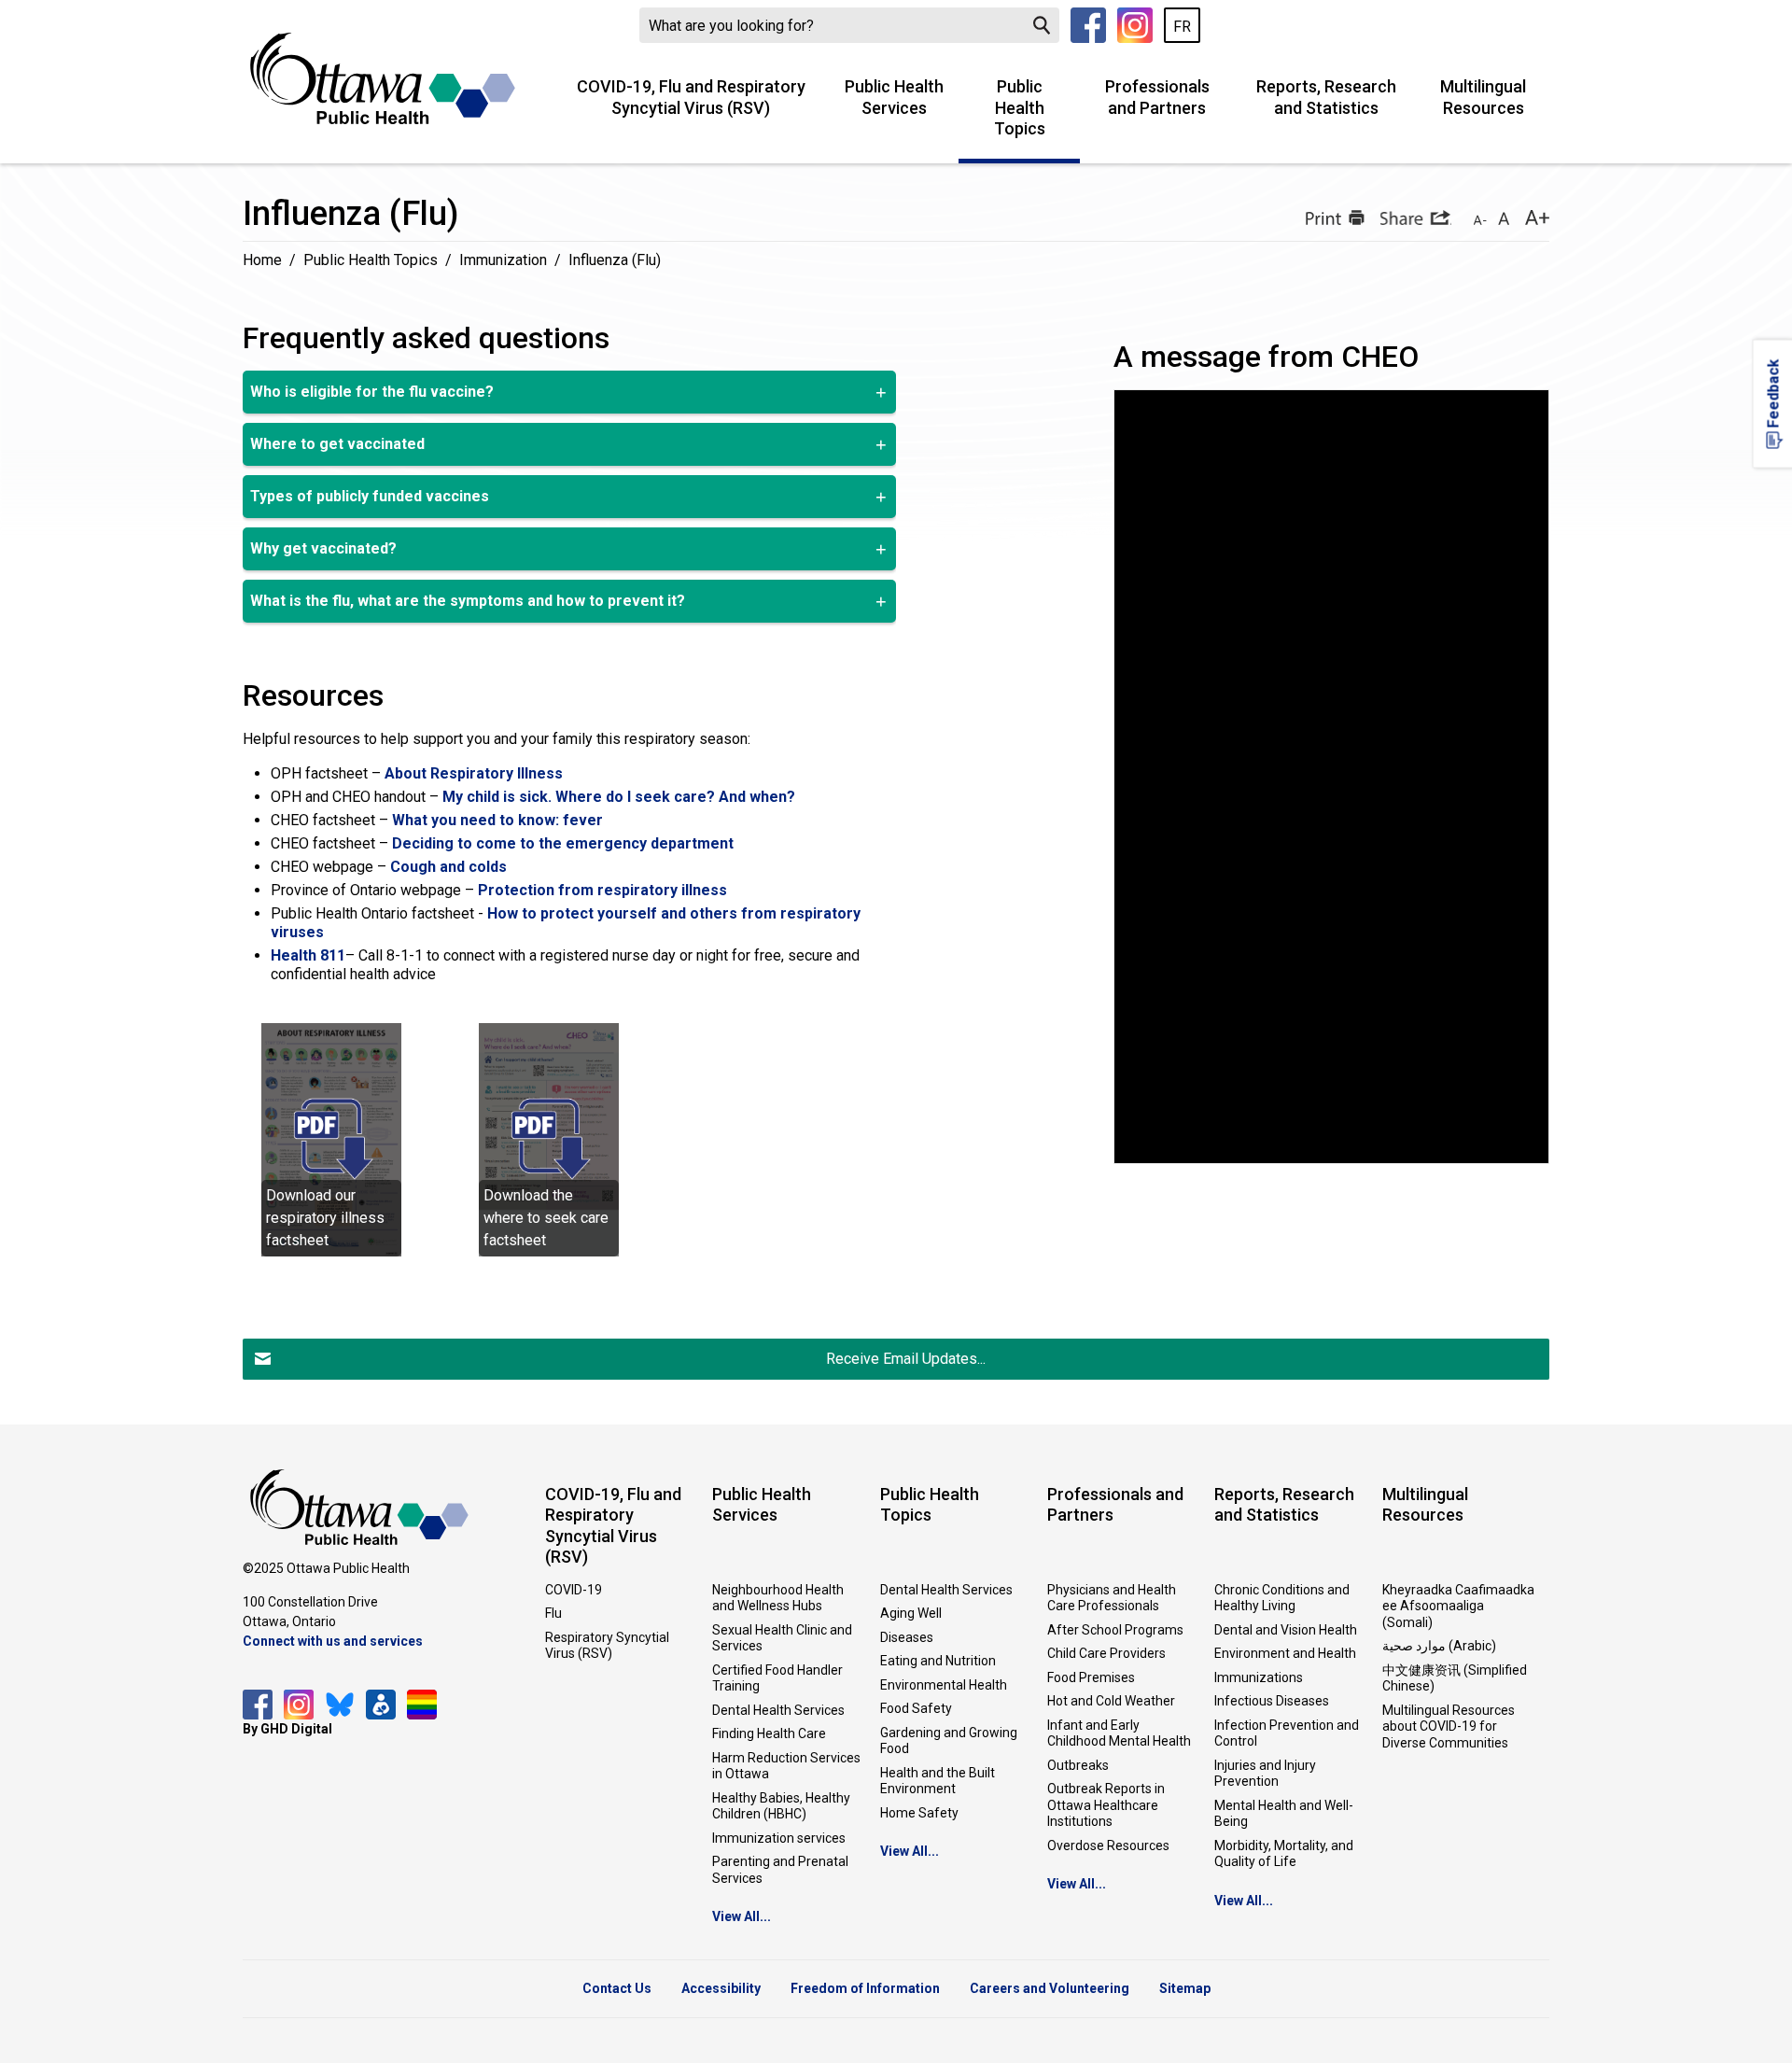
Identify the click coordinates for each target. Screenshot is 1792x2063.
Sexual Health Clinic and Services (782, 1638)
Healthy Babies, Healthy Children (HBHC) (781, 1806)
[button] (1333, 218)
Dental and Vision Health (1286, 1630)
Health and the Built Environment (938, 1781)
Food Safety (916, 1708)
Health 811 (308, 955)
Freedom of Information (865, 1988)
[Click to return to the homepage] (383, 78)
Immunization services (779, 1838)
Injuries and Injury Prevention (1265, 1774)
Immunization (503, 260)
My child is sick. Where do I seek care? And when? (619, 797)
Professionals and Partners (1157, 97)
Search (1042, 25)
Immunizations (1259, 1677)
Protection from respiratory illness (602, 890)
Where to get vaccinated (337, 444)
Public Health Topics (1020, 107)
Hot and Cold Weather (1111, 1701)
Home (262, 260)
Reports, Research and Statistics (1326, 97)
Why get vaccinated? (323, 548)
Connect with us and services (333, 1641)
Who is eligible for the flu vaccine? (372, 392)
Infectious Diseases (1272, 1701)
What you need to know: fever (497, 820)
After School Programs (1115, 1630)
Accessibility (721, 1988)
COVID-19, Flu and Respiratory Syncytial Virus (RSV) (691, 97)
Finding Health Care (769, 1733)
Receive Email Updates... (906, 1359)
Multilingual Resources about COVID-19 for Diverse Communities (1449, 1726)
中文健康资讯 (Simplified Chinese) (1455, 1678)
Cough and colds (448, 867)
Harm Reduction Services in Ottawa (786, 1766)
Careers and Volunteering (1050, 1988)
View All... (742, 1916)
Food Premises (1091, 1677)
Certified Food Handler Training (777, 1678)
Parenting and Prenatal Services (780, 1870)
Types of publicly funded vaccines (370, 496)
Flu (553, 1613)
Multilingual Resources (1483, 97)
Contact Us (617, 1988)
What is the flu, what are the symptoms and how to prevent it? (468, 601)
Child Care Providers (1106, 1653)
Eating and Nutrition (938, 1661)
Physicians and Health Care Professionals (1112, 1598)
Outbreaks (1078, 1765)
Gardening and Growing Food (949, 1741)
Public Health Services (894, 97)
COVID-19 (574, 1590)
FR (1182, 27)
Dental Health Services (778, 1710)
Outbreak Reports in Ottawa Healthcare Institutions (1106, 1805)
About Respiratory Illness (474, 773)
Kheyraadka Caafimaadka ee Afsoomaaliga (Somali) (1458, 1606)
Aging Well (911, 1613)
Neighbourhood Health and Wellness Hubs (778, 1598)
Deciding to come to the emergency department (563, 843)
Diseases (907, 1637)
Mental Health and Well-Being (1284, 1814)
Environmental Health (944, 1685)
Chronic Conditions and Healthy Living (1282, 1598)
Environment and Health (1285, 1653)
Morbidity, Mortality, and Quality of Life (1284, 1854)
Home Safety (919, 1813)
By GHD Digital (287, 1729)
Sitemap (1185, 1988)
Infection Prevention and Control (1287, 1733)
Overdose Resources (1108, 1845)
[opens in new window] (331, 1138)
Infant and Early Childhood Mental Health (1119, 1733)
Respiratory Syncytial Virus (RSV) (607, 1646)
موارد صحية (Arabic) (1439, 1646)
